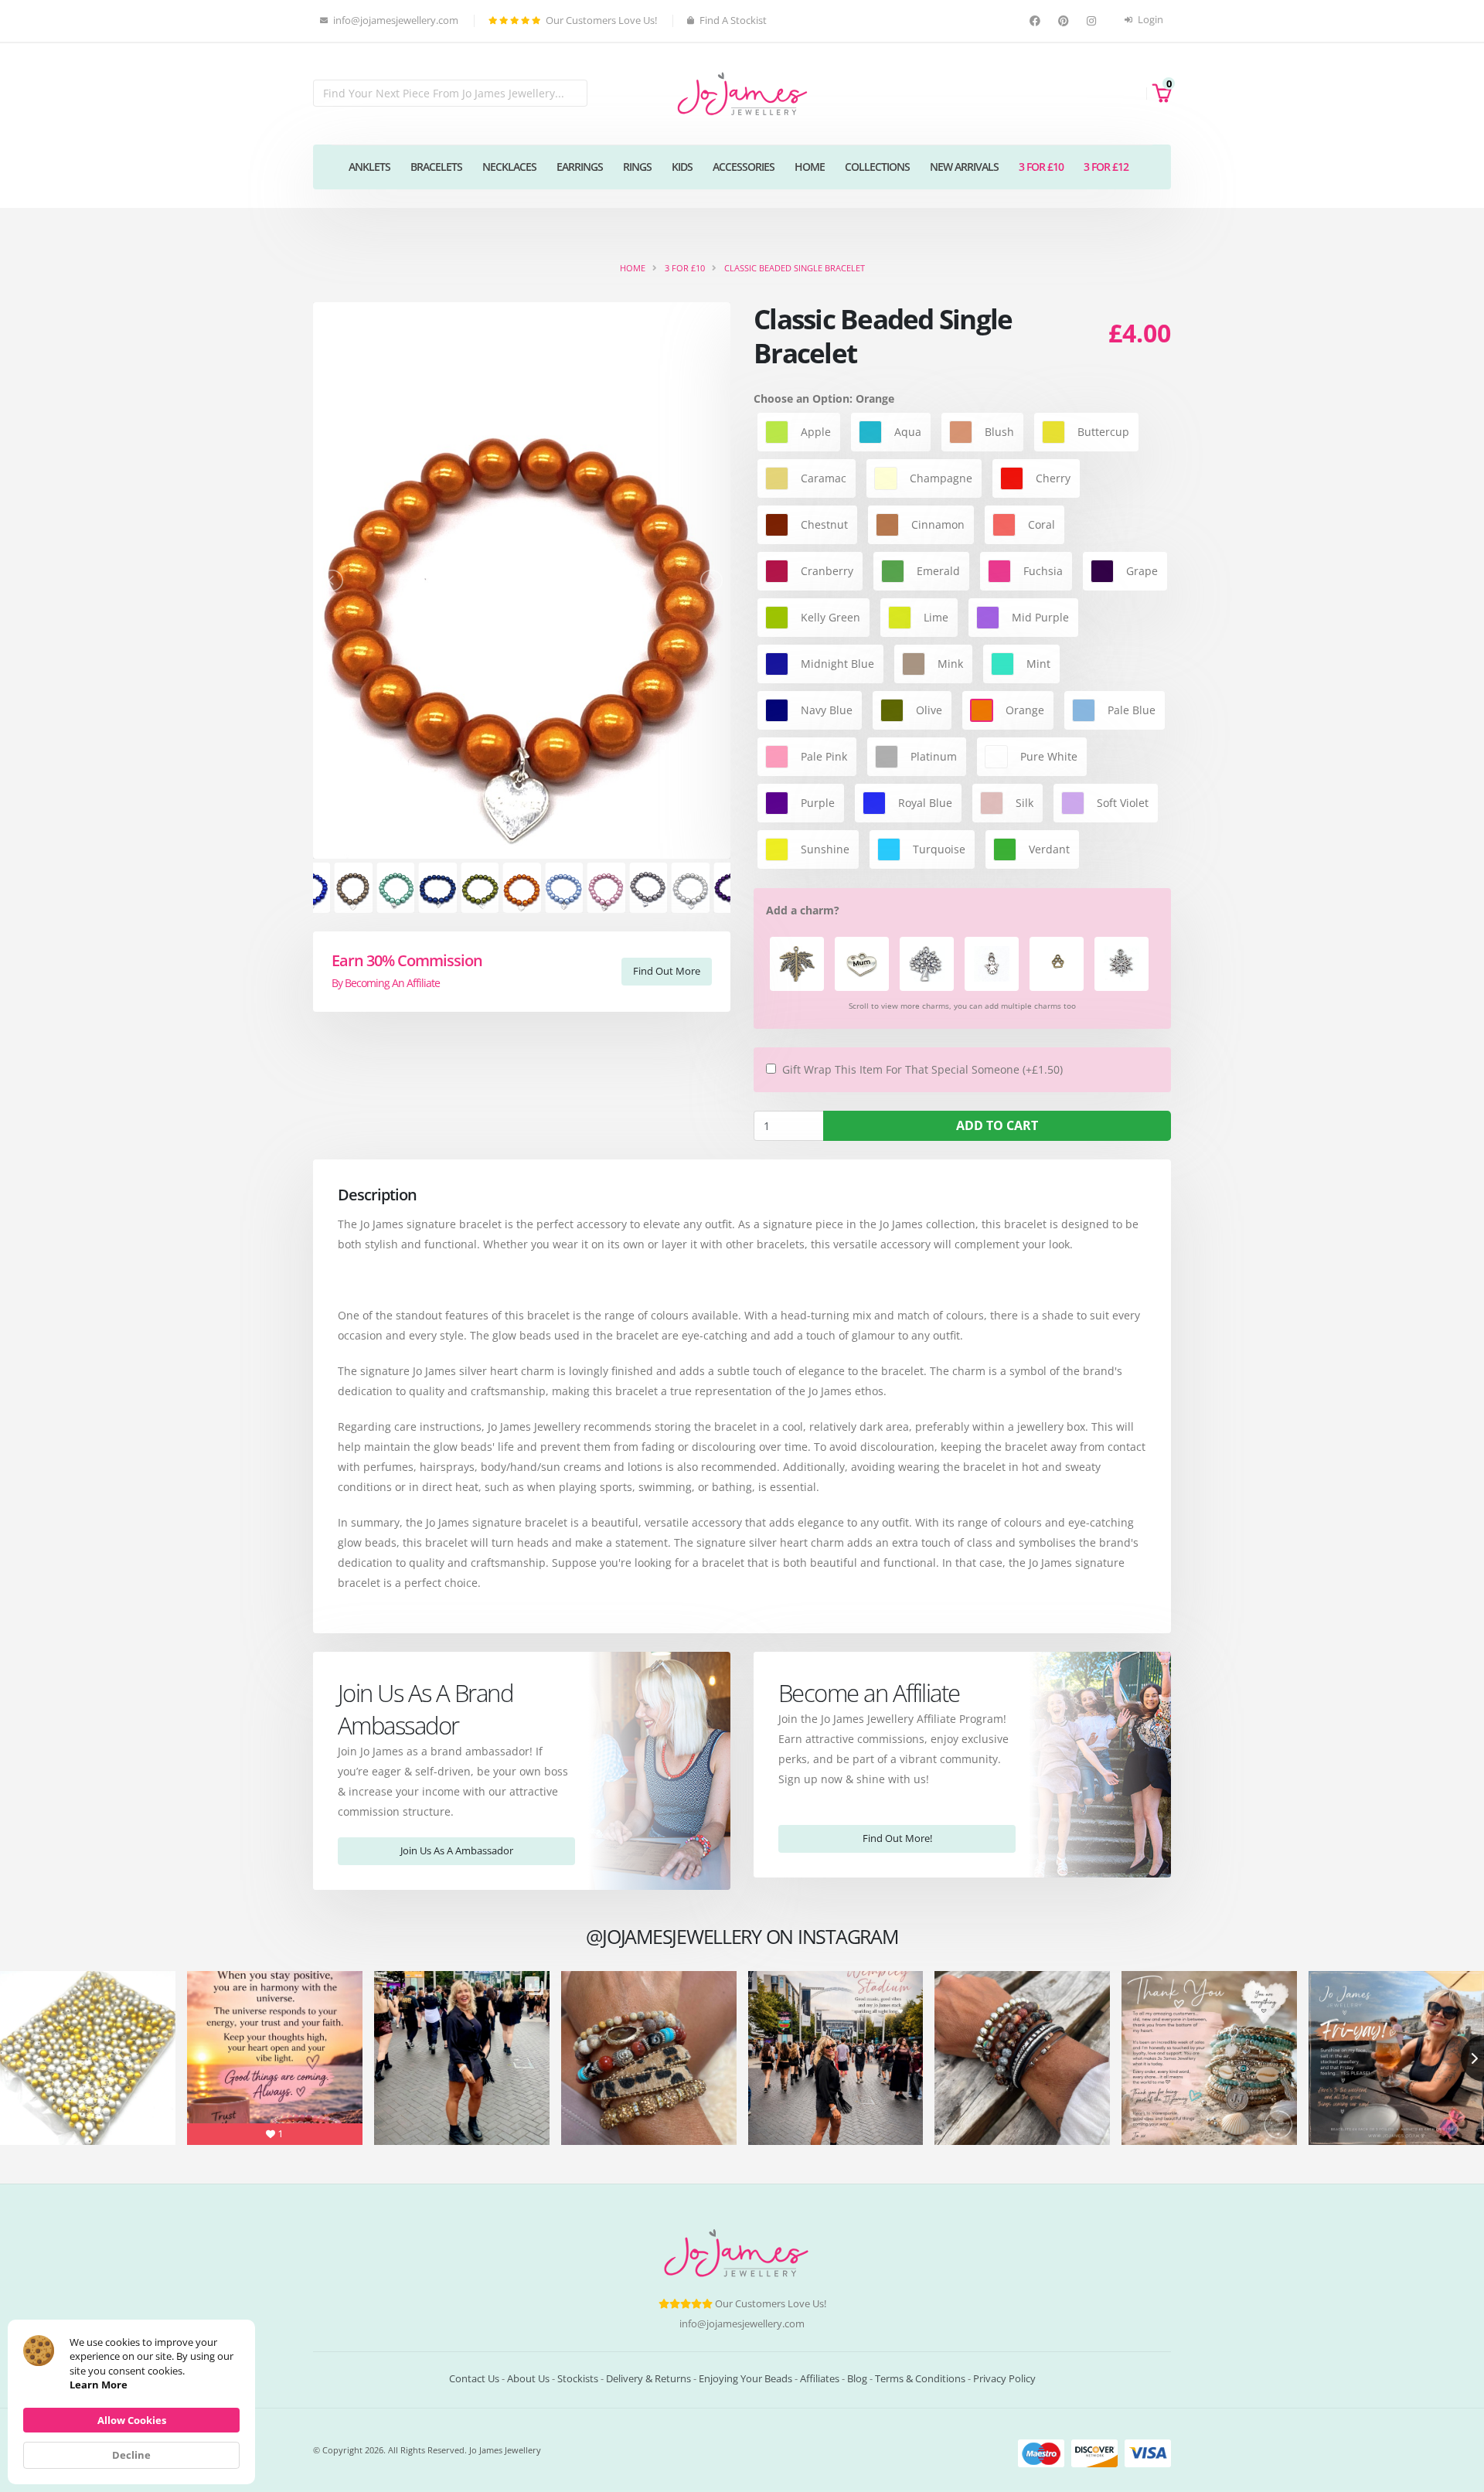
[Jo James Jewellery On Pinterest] (1065, 21)
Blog (857, 2379)
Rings (637, 167)
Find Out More (667, 971)
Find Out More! (897, 1838)
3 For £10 (1041, 167)
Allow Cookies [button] (132, 2420)
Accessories (744, 167)
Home (810, 167)
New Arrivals (964, 167)
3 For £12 (1106, 167)
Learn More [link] (99, 2385)
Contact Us (474, 2379)
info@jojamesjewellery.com (742, 2324)
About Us (528, 2379)
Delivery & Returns (648, 2379)
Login (1149, 20)
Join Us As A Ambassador (457, 1850)
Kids (682, 167)
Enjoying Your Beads (745, 2379)
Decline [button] (131, 2455)
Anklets (369, 167)
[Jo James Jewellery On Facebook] (1037, 21)
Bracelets (436, 167)
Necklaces (509, 167)
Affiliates (820, 2379)
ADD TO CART (997, 1125)
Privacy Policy (1004, 2379)
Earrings (580, 167)
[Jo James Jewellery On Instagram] (1093, 21)
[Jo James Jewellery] (742, 92)
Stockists (578, 2379)
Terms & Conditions (920, 2379)
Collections (877, 167)
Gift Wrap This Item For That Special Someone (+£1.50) (922, 1069)
